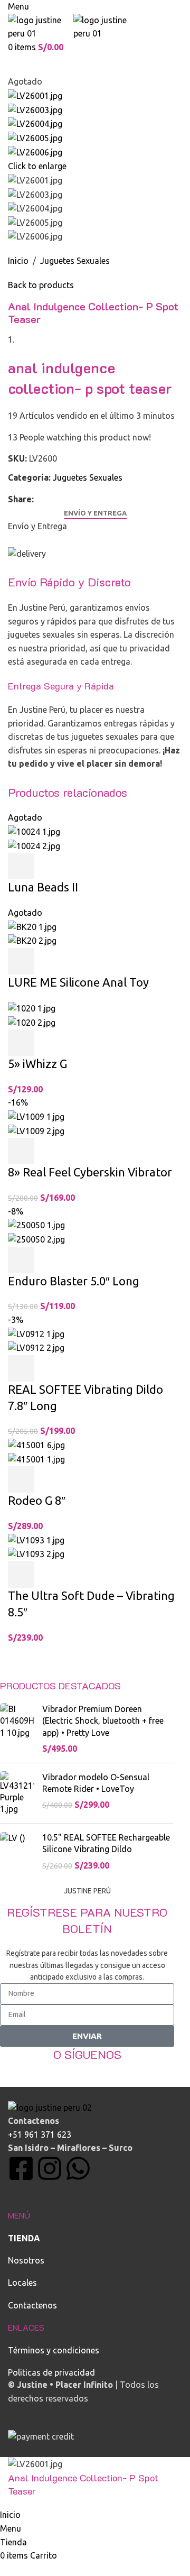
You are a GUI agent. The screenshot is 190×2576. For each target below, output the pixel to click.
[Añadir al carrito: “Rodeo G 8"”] (21, 1479)
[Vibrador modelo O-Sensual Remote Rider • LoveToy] (17, 1793)
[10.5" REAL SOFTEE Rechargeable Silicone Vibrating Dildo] (17, 1851)
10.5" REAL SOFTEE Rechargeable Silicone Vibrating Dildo (106, 1843)
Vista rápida (50, 866)
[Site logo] (41, 26)
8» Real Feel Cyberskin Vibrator (90, 1172)
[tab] (95, 513)
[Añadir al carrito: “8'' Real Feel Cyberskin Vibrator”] (21, 1151)
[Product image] (34, 845)
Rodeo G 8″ (37, 1500)
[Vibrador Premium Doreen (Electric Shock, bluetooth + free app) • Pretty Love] (17, 1729)
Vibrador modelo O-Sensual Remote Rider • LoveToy (96, 1783)
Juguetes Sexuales (75, 261)
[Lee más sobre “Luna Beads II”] (21, 866)
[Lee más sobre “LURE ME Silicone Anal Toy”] (21, 961)
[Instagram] (50, 2168)
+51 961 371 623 (40, 2135)
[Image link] (50, 2107)
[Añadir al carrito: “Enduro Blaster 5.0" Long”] (21, 1260)
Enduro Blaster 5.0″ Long (74, 1281)
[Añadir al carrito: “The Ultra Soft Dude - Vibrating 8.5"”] (21, 1575)
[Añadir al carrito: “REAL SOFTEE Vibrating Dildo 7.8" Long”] (21, 1368)
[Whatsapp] (78, 2168)
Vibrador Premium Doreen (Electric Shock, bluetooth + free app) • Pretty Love (103, 1721)
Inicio (18, 261)
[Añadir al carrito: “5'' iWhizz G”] (21, 1043)
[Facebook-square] (21, 2168)
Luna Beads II (43, 887)
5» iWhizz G (37, 1064)
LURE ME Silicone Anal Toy (78, 982)
